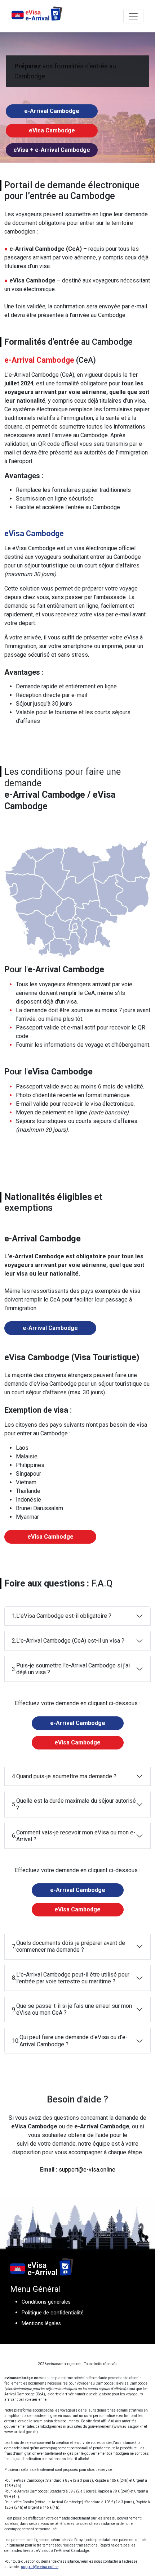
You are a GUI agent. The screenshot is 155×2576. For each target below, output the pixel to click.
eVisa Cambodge (52, 130)
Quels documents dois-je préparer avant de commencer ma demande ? (68, 1946)
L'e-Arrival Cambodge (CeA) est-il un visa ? (68, 1641)
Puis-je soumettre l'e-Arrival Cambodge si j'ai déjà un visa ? (71, 1669)
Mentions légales (41, 2324)
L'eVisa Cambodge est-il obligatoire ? (62, 1616)
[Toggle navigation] (133, 16)
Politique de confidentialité (53, 2313)
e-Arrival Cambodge (52, 111)
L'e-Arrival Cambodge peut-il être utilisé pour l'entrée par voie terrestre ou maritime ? (71, 1978)
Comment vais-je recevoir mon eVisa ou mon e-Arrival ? (74, 1836)
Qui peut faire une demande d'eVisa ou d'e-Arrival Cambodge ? (70, 2041)
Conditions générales (46, 2302)
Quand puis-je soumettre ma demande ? (64, 1776)
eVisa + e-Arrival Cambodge (52, 150)
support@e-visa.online (87, 2170)
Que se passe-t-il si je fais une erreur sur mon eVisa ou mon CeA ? (72, 2009)
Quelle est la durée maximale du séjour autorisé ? (74, 1805)
